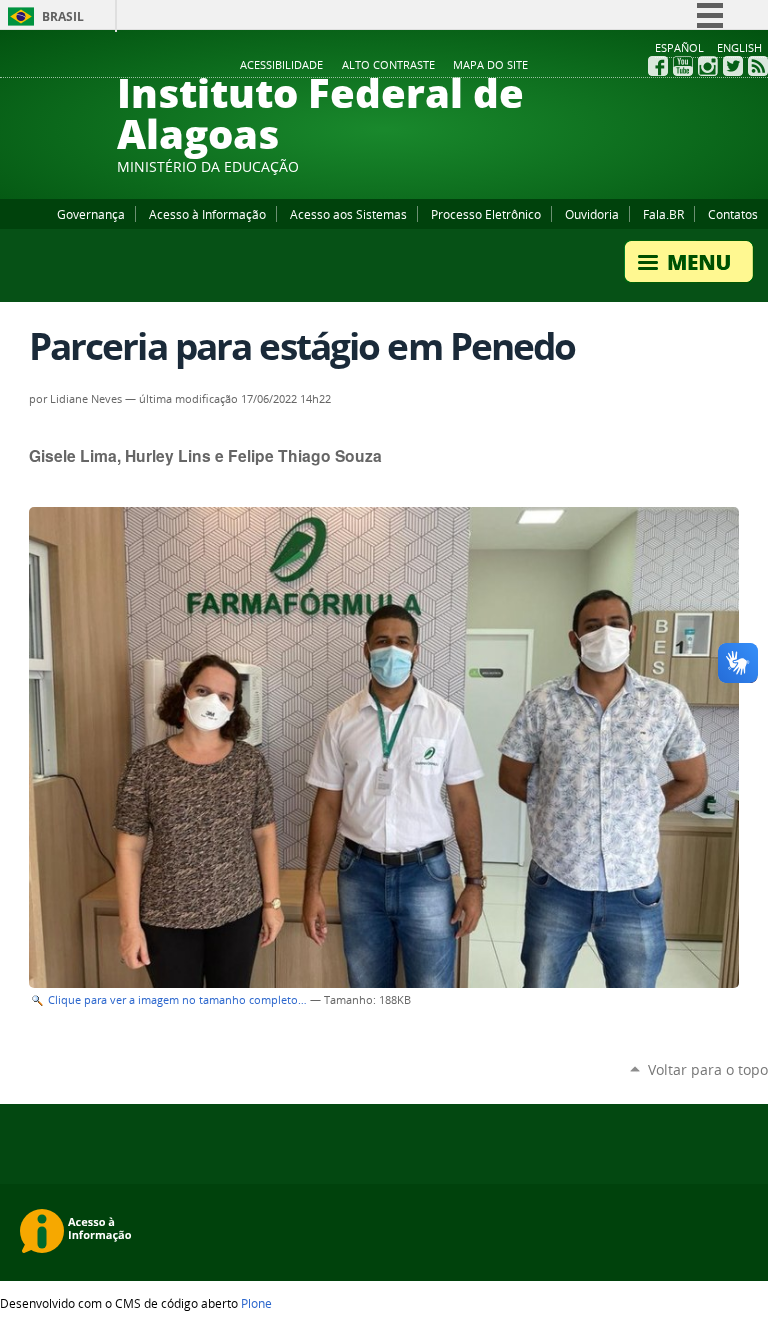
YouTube (683, 66)
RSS (758, 66)
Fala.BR (663, 214)
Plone (256, 1303)
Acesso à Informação (207, 214)
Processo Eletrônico (486, 214)
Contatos (733, 214)
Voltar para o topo (708, 1069)
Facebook (658, 66)
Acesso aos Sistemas (348, 214)
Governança (91, 214)
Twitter (733, 66)
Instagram (708, 66)
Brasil (63, 16)
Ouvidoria (592, 214)
